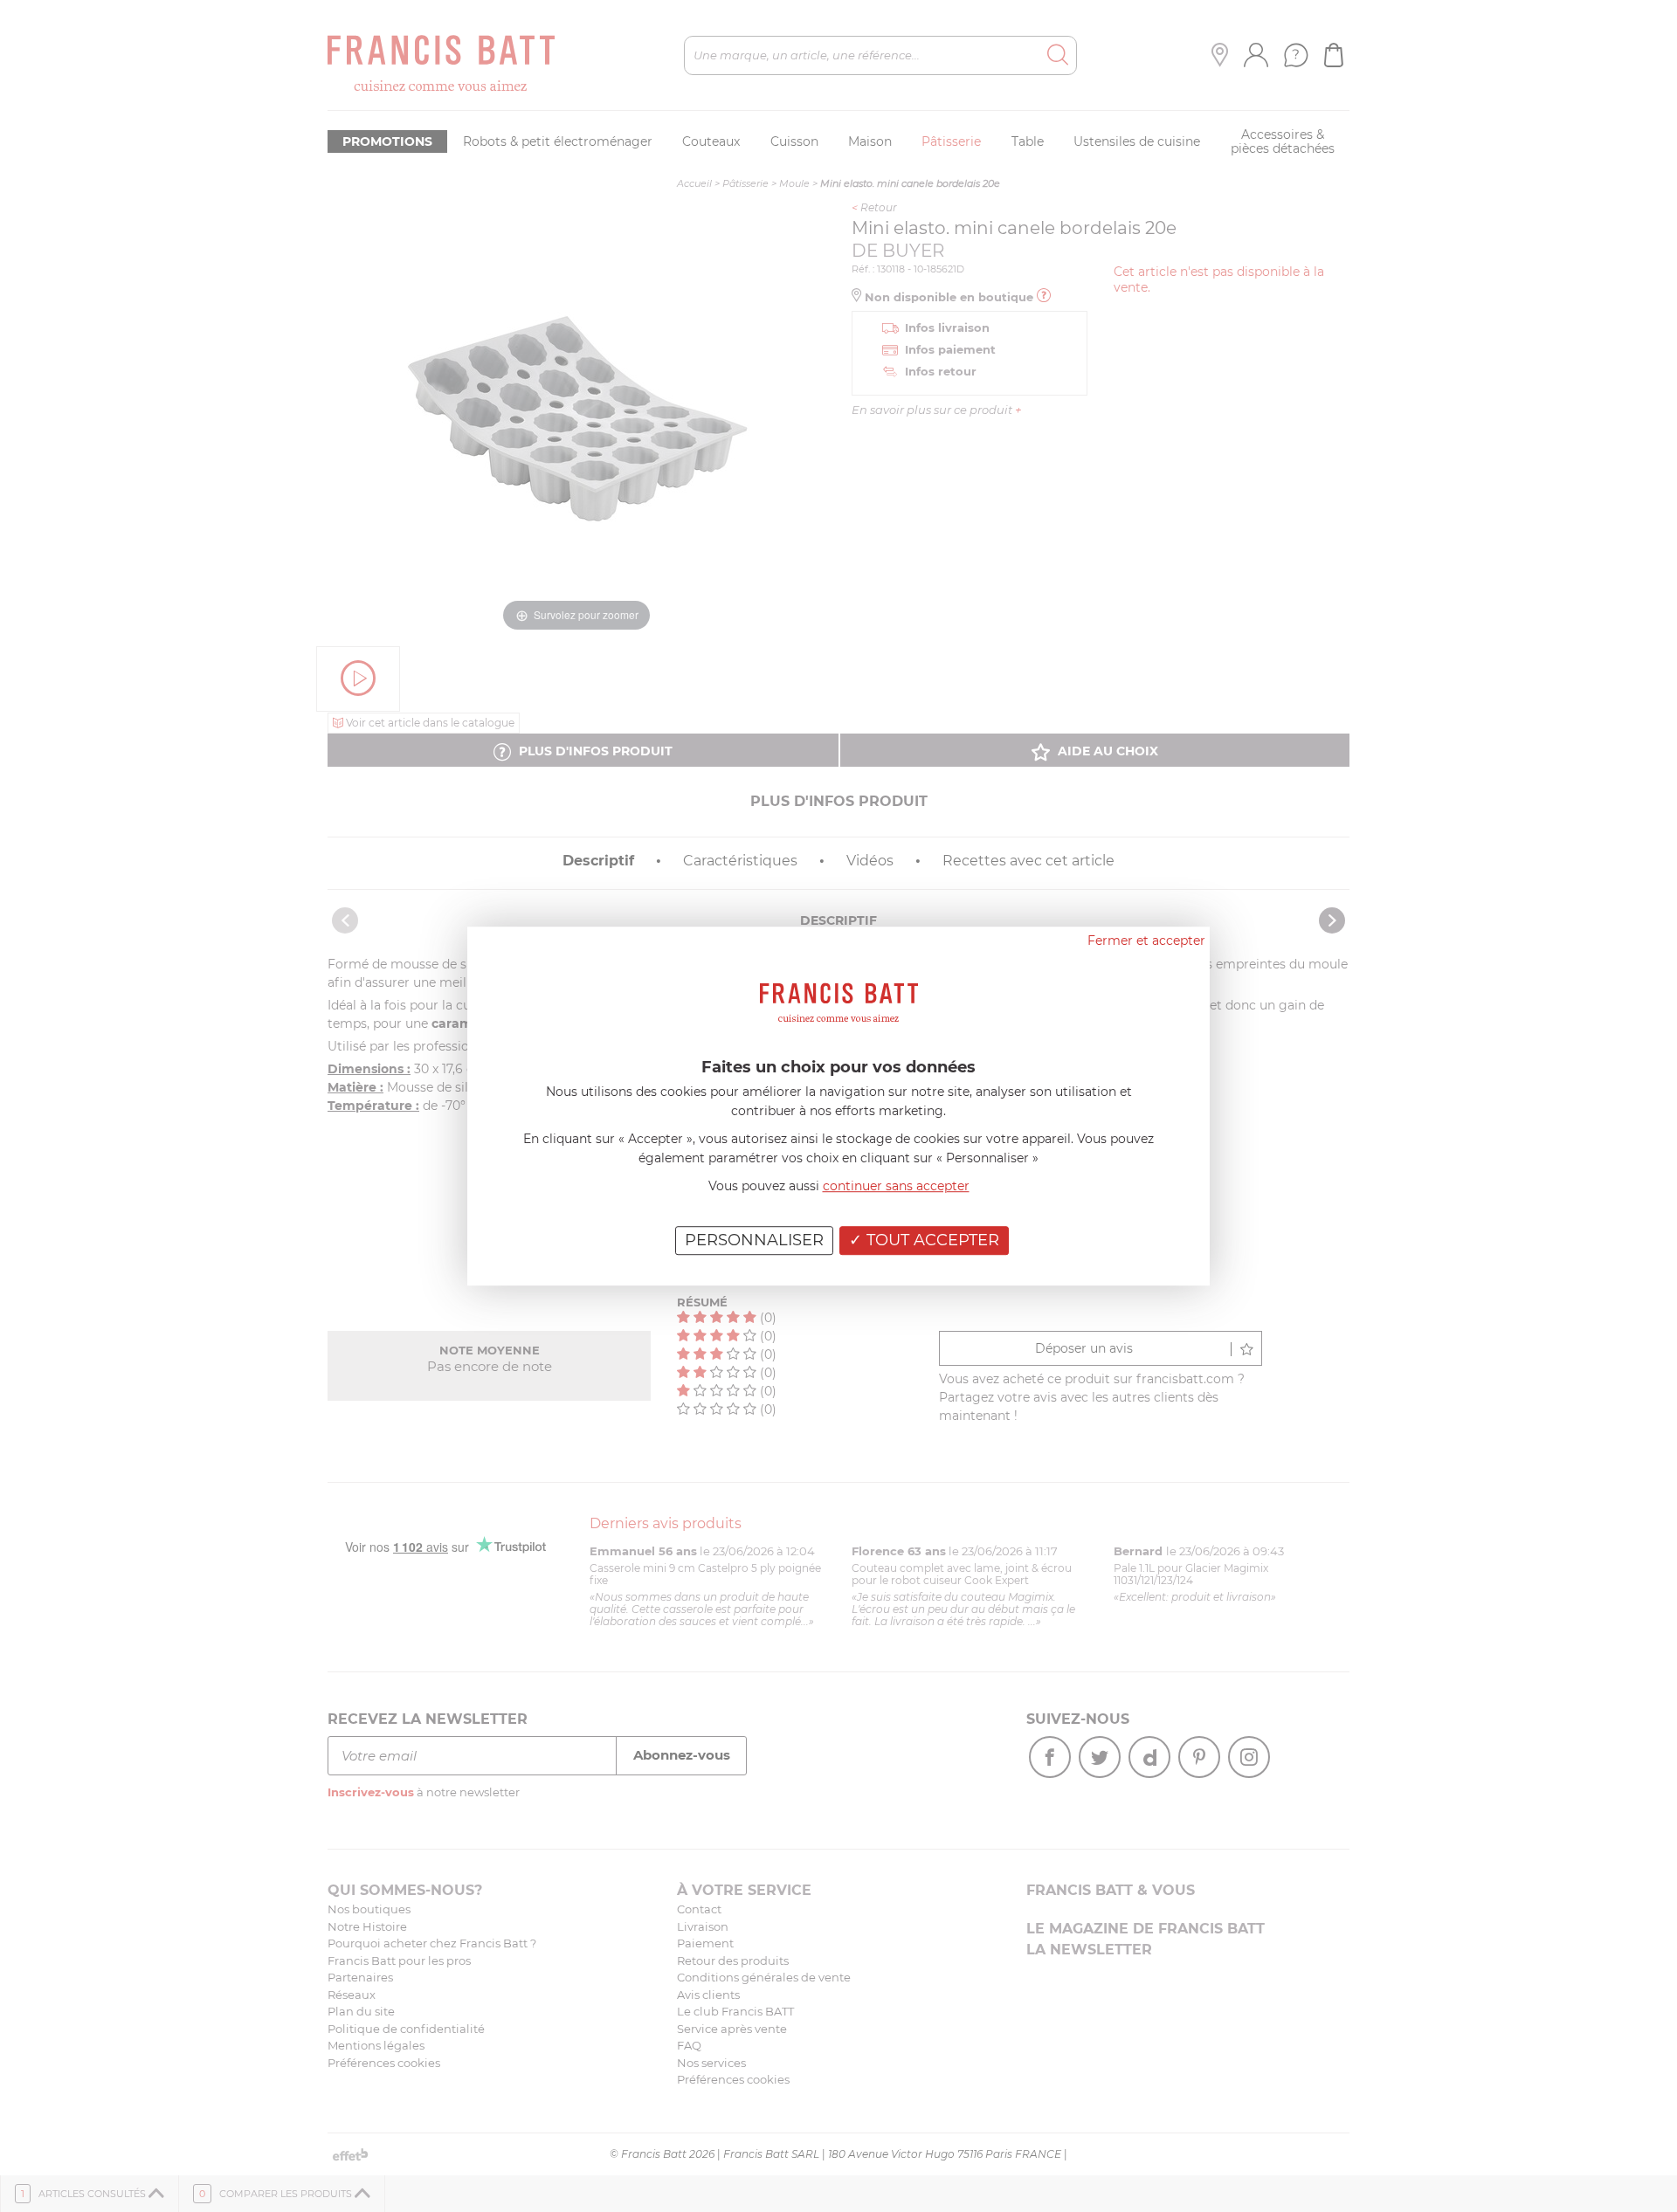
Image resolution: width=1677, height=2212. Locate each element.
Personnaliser (754, 1240)
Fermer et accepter (1146, 941)
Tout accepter (931, 1240)
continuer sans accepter (896, 1186)
